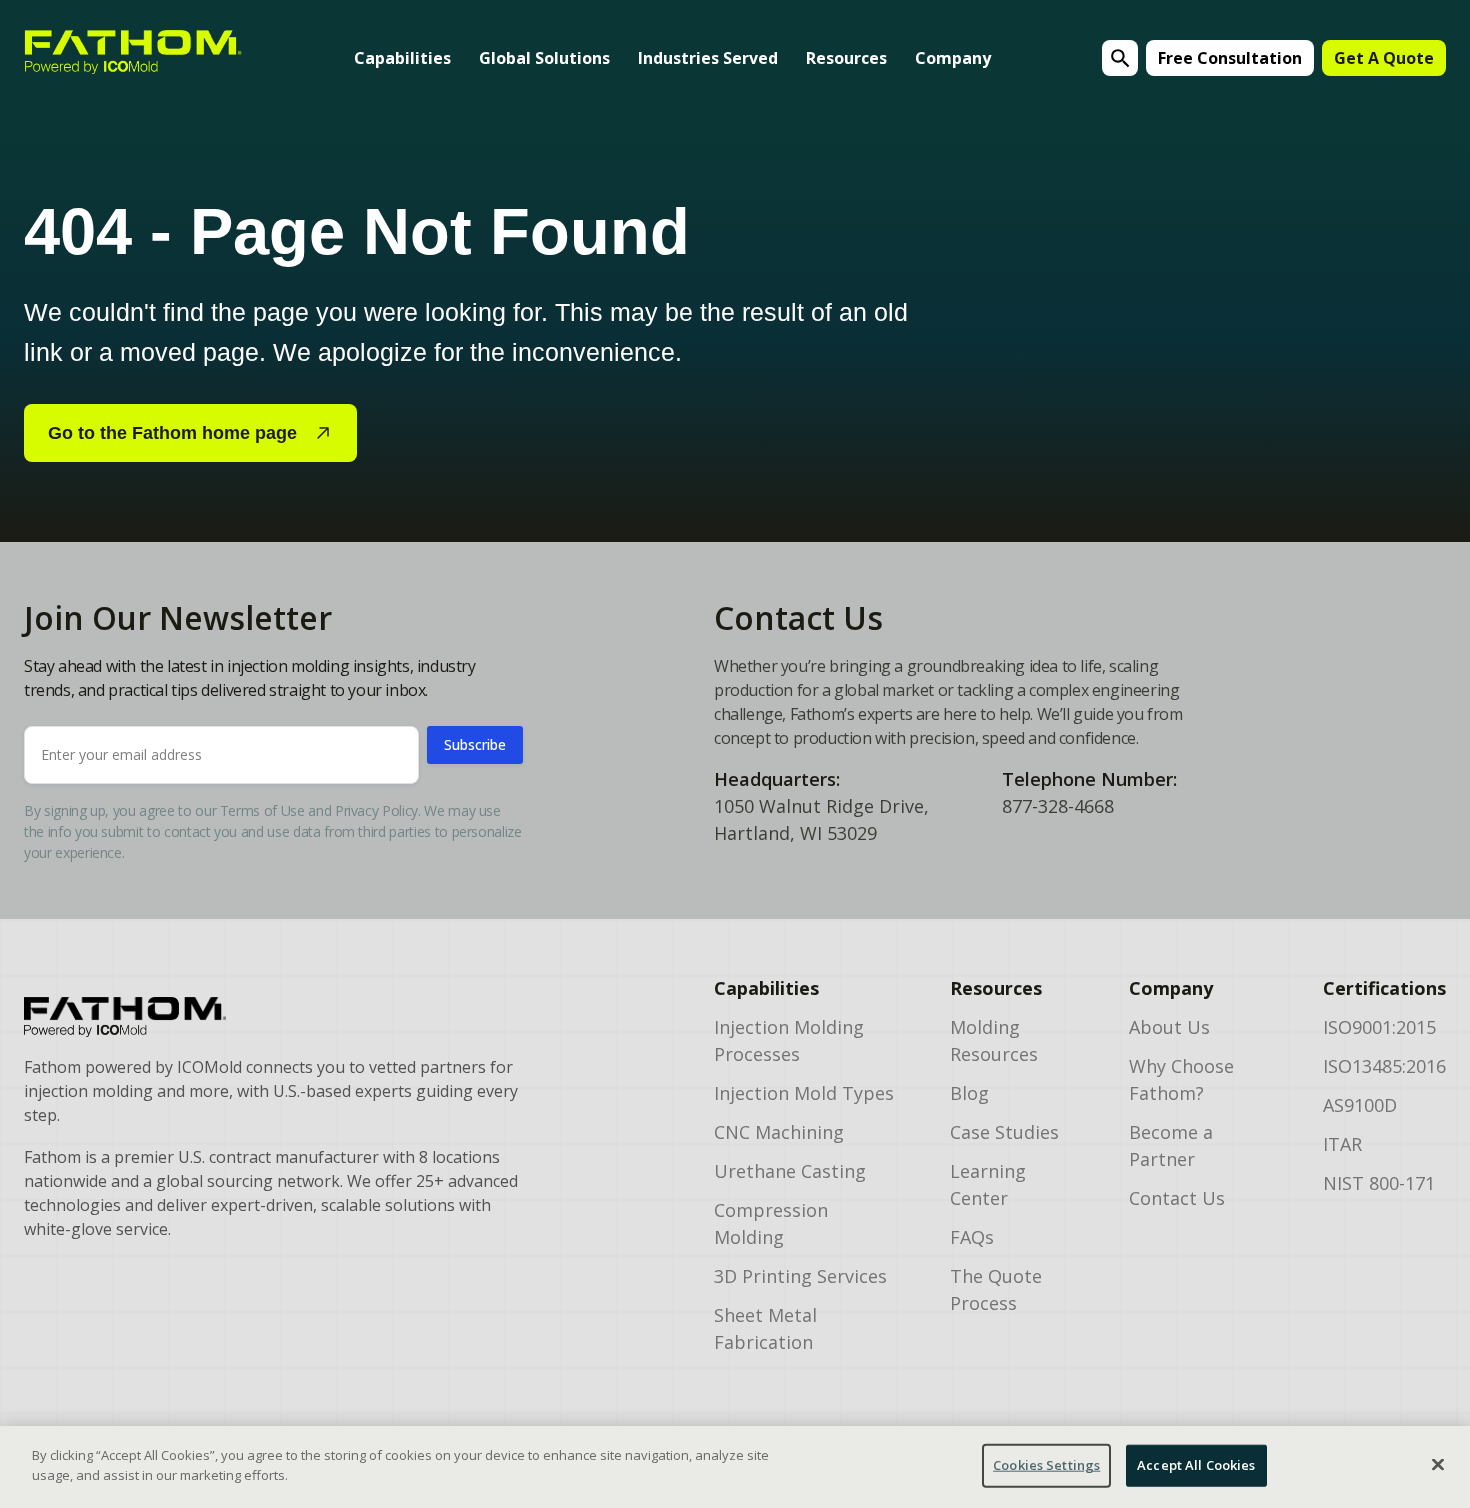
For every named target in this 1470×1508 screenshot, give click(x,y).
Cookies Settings (1046, 1465)
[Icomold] (271, 1017)
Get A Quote (1384, 58)
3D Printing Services (800, 1276)
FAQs (972, 1237)
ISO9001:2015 (1379, 1027)
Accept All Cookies (1196, 1465)
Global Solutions (544, 58)
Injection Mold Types (804, 1093)
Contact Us (1177, 1198)
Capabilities (402, 58)
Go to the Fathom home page (172, 433)
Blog (969, 1093)
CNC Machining (779, 1132)
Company (953, 58)
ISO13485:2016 (1384, 1066)
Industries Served (708, 58)
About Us (1169, 1027)
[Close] (1438, 1464)
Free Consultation (1230, 58)
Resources (846, 58)
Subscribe (475, 744)
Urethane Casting (790, 1171)
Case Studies (1004, 1132)
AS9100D (1360, 1105)
